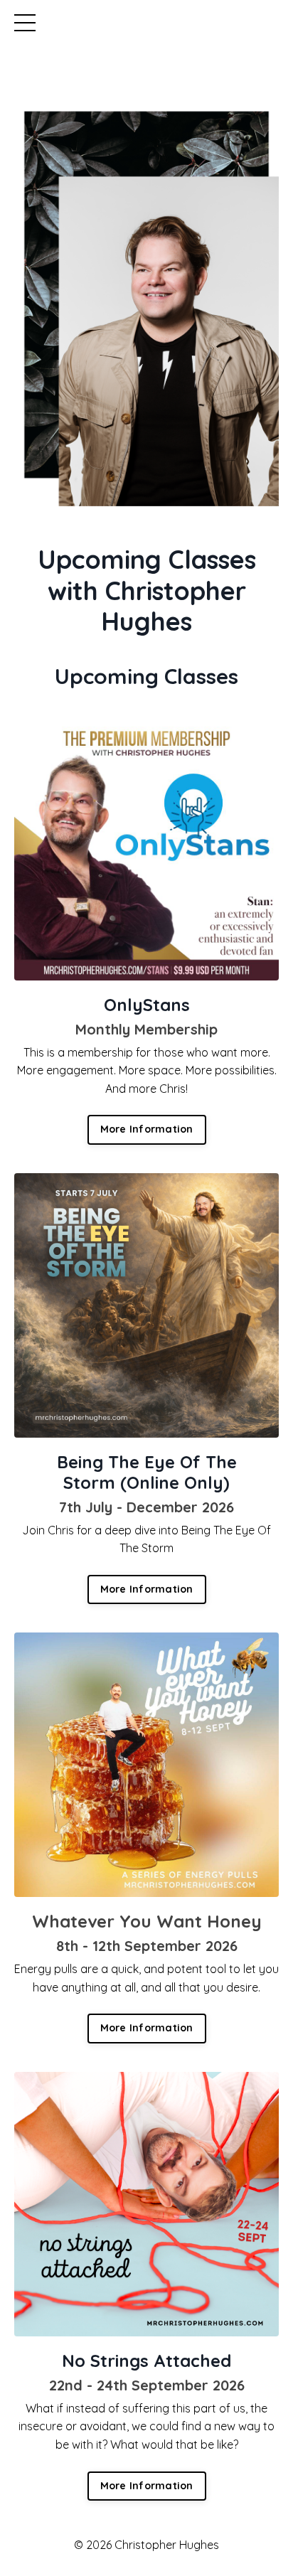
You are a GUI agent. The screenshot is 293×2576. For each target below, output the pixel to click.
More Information (147, 1129)
